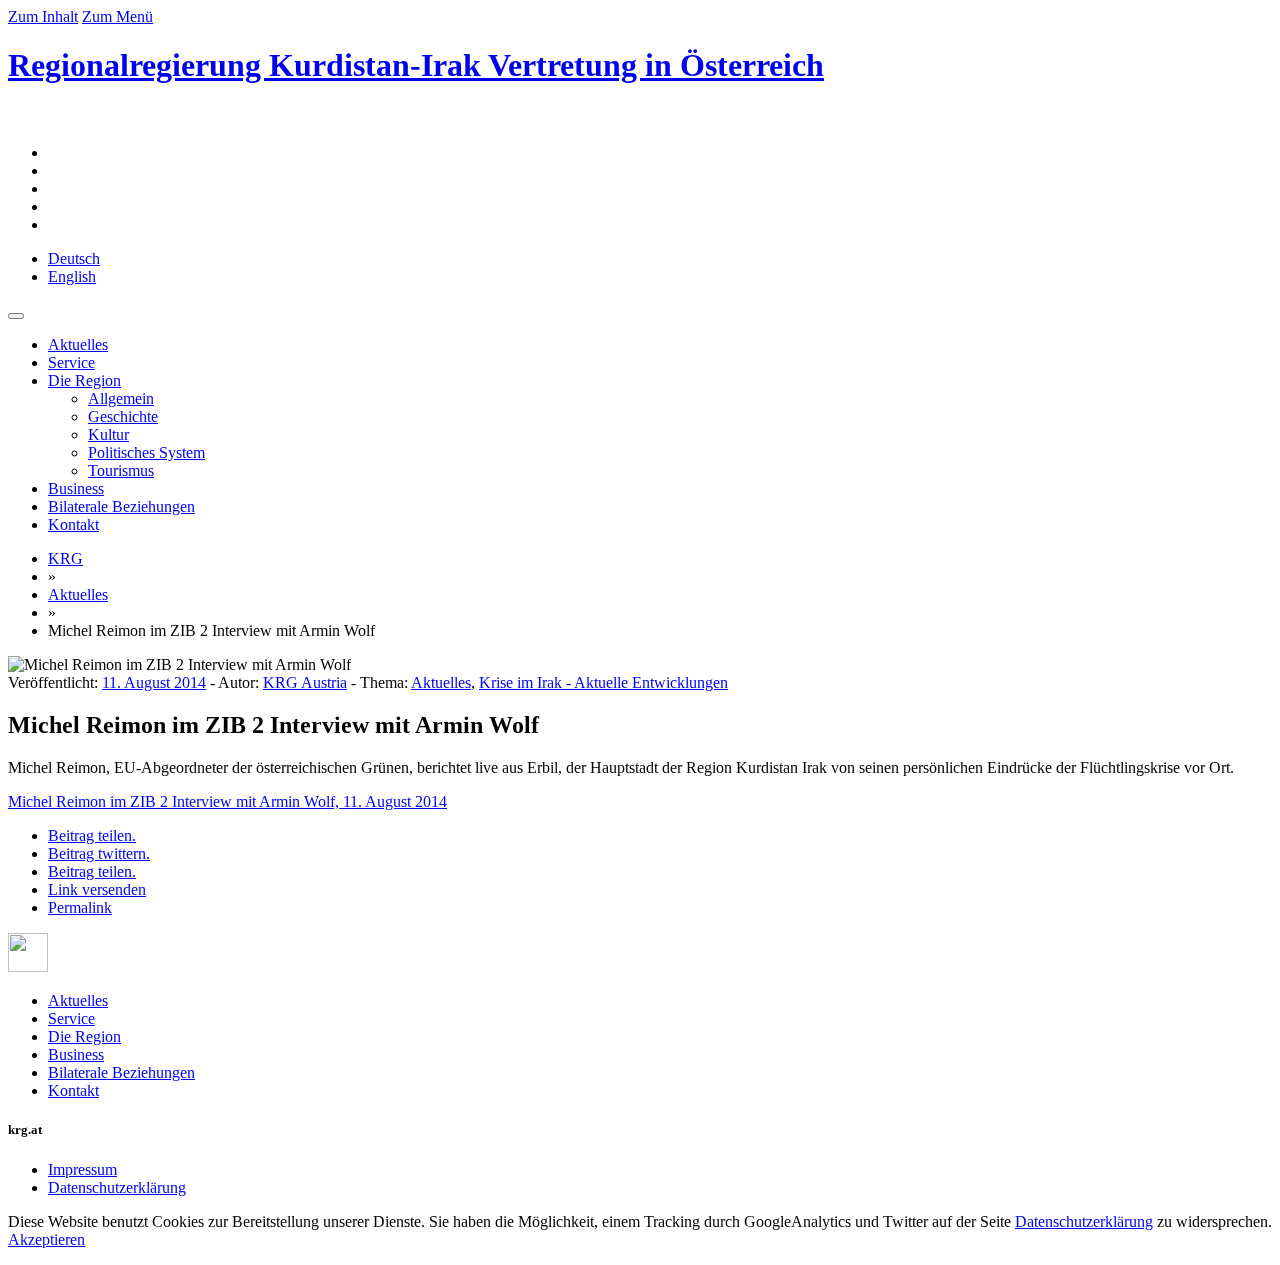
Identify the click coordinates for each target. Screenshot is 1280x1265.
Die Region (84, 380)
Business (76, 488)
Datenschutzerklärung (117, 1187)
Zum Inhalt (43, 16)
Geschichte (123, 416)
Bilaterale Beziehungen (121, 506)
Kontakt (73, 524)
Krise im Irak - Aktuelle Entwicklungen (603, 682)
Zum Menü (117, 16)
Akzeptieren (46, 1239)
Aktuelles (78, 344)
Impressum (82, 1169)
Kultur (108, 434)
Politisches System (146, 452)
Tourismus (121, 470)
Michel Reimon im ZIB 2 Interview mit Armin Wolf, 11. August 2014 (227, 801)
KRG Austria (305, 682)
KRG (65, 558)
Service (71, 362)
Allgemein (121, 398)
